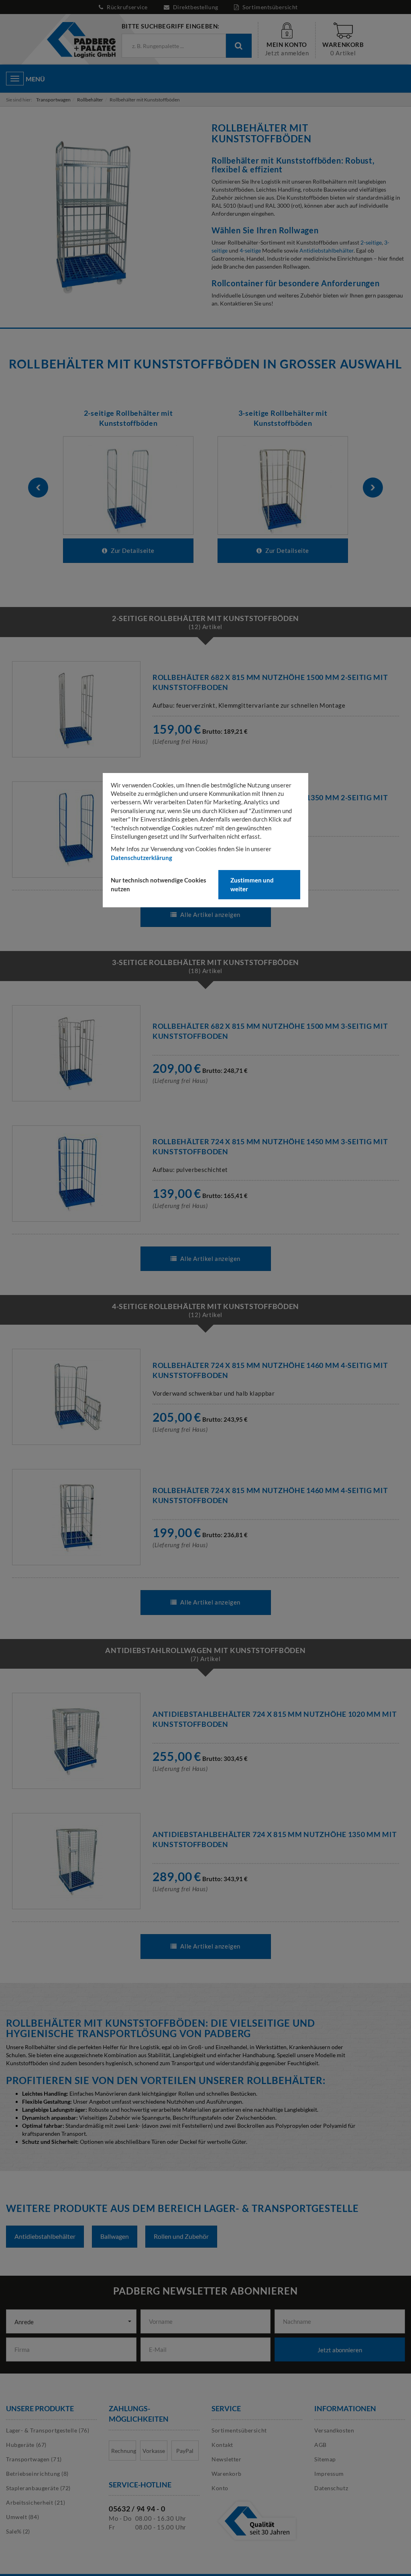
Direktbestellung (195, 7)
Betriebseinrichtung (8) (37, 2474)
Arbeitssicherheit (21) (36, 2502)
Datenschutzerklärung (141, 858)
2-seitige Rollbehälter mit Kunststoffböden (128, 418)
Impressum (329, 2474)
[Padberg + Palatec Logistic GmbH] (81, 39)
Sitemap (325, 2459)
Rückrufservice (127, 7)
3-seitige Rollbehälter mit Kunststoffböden (283, 418)
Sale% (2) (18, 2531)
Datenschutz (331, 2488)
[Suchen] (239, 46)
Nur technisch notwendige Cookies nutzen (159, 884)
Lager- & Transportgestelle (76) (48, 2430)
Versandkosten (334, 2430)
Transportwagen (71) (34, 2459)
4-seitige (250, 250)
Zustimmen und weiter (252, 884)
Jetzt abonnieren (340, 2350)
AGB (320, 2445)
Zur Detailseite (132, 550)
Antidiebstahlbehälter (327, 250)
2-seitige (371, 242)
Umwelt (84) (22, 2517)
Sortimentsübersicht (270, 7)
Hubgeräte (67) (26, 2445)
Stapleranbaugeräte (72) (38, 2488)
